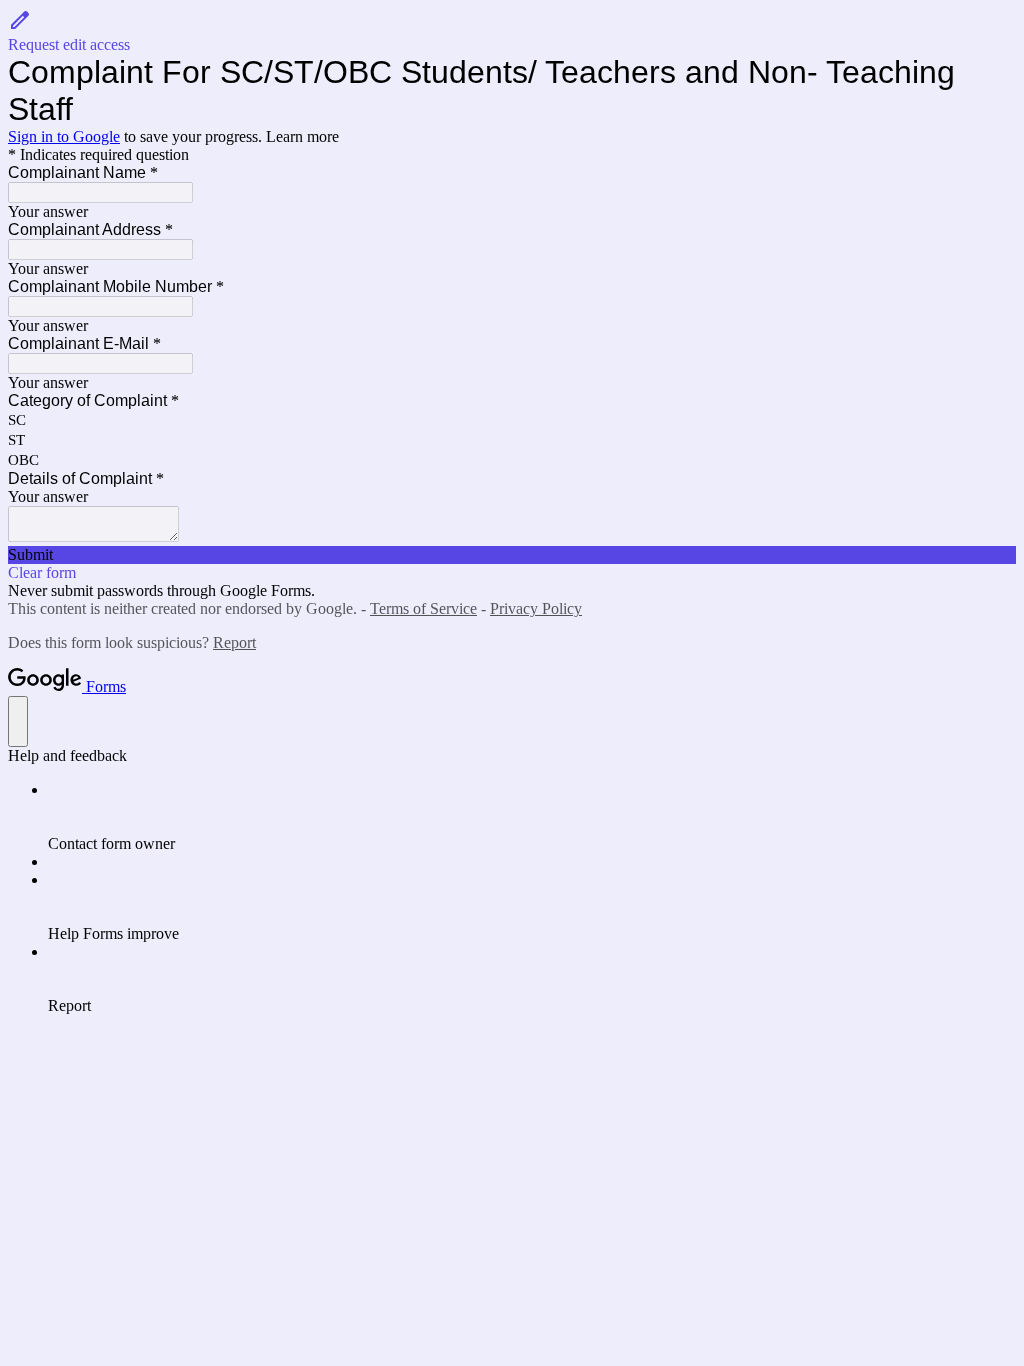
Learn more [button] (302, 136)
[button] (512, 31)
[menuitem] (532, 817)
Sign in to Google (64, 136)
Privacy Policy (536, 608)
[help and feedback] (18, 721)
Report (234, 642)
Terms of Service (423, 608)
